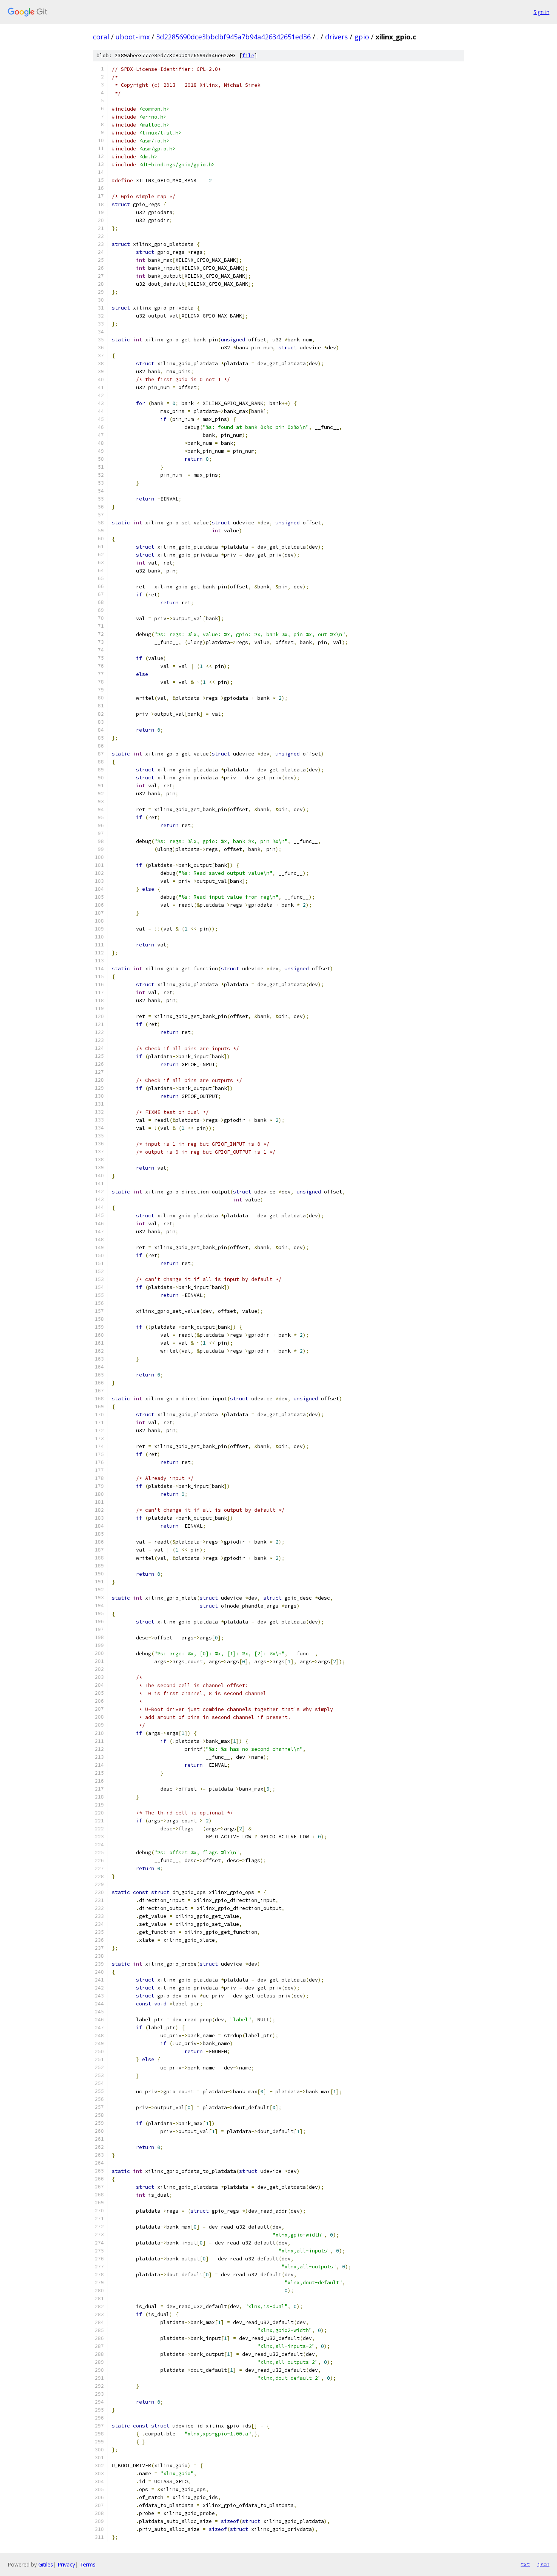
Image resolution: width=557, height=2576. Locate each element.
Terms (88, 2564)
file (248, 56)
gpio (362, 37)
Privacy (66, 2564)
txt (525, 2564)
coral (101, 37)
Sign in (541, 12)
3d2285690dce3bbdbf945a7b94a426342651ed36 (233, 37)
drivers (336, 37)
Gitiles (46, 2564)
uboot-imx (133, 37)
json (543, 2564)
